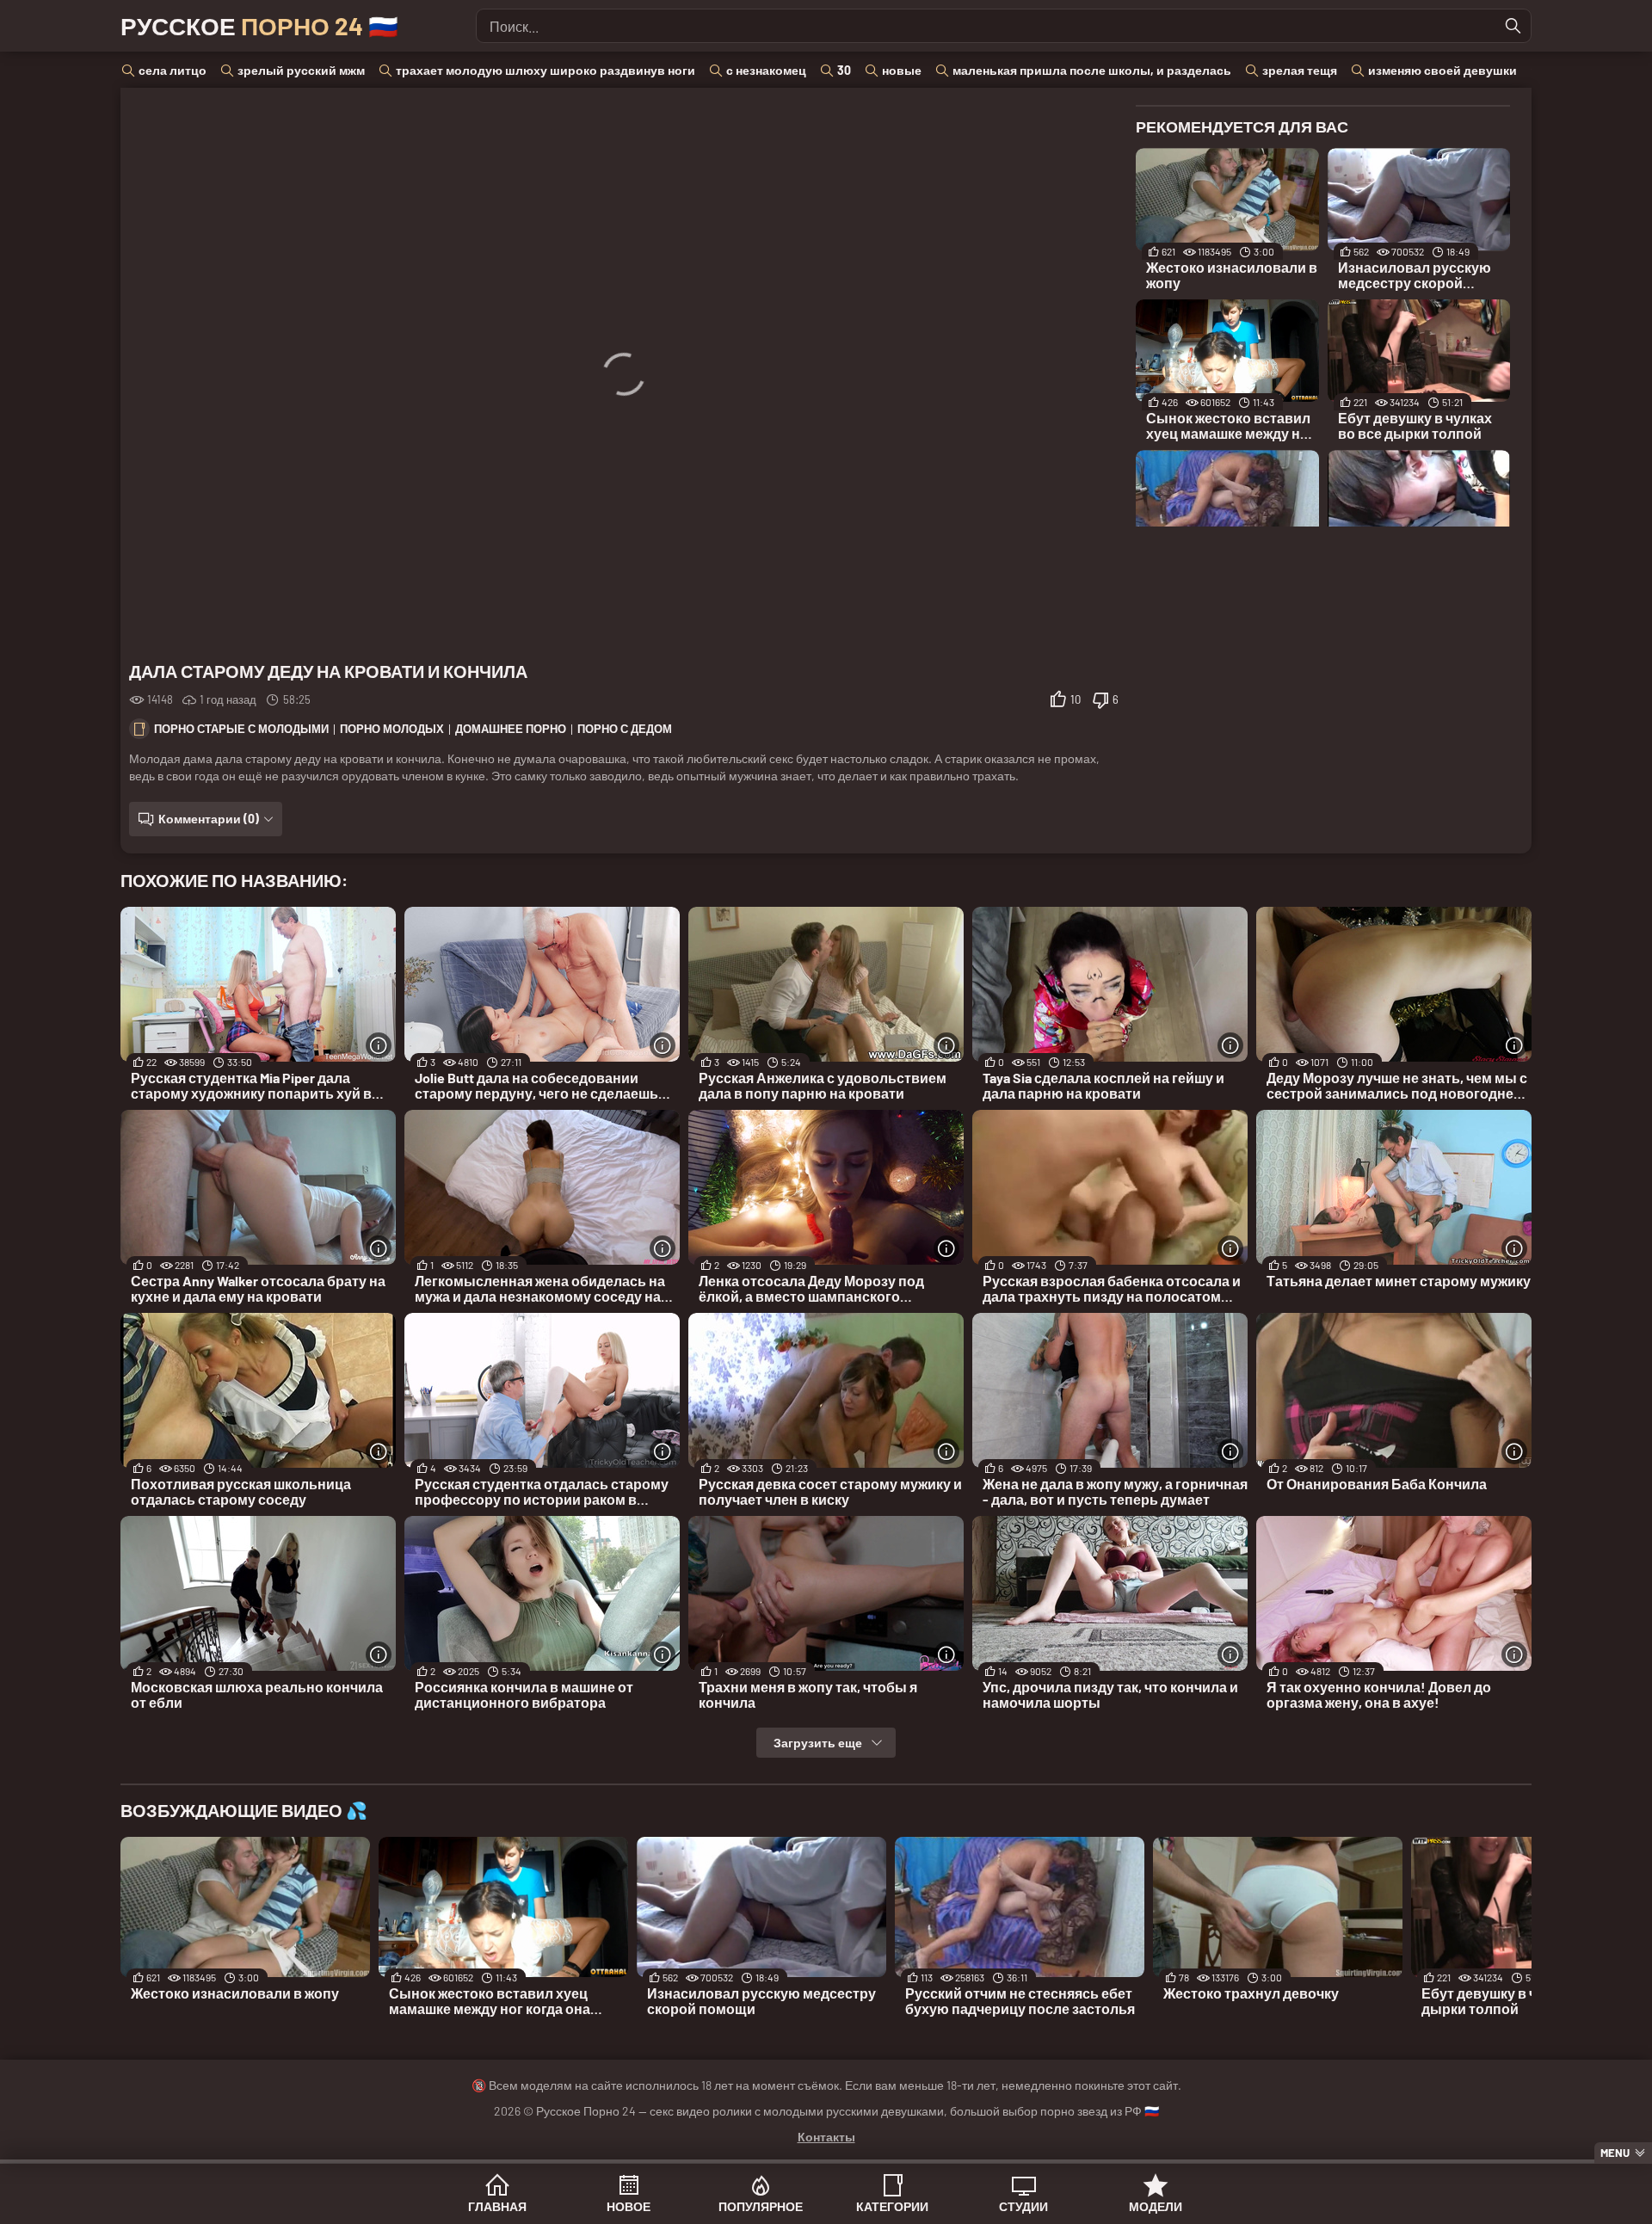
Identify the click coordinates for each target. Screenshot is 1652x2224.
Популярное (761, 2206)
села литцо (173, 70)
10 (1076, 699)
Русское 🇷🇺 (259, 26)
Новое (629, 2206)
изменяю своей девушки (1442, 70)
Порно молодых (392, 729)
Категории (892, 2206)
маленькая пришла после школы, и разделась (1092, 70)
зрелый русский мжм (301, 70)
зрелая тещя (1300, 70)
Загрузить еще (818, 1743)
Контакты (826, 2137)
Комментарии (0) (209, 819)
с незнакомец (766, 70)
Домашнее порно (511, 729)
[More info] (379, 1045)
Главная (497, 2206)
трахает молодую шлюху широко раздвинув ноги (546, 70)
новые (902, 70)
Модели (1156, 2206)
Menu (1615, 2153)
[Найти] (1513, 26)
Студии (1023, 2206)
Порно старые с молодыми (241, 729)
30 (844, 70)
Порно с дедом (625, 729)
